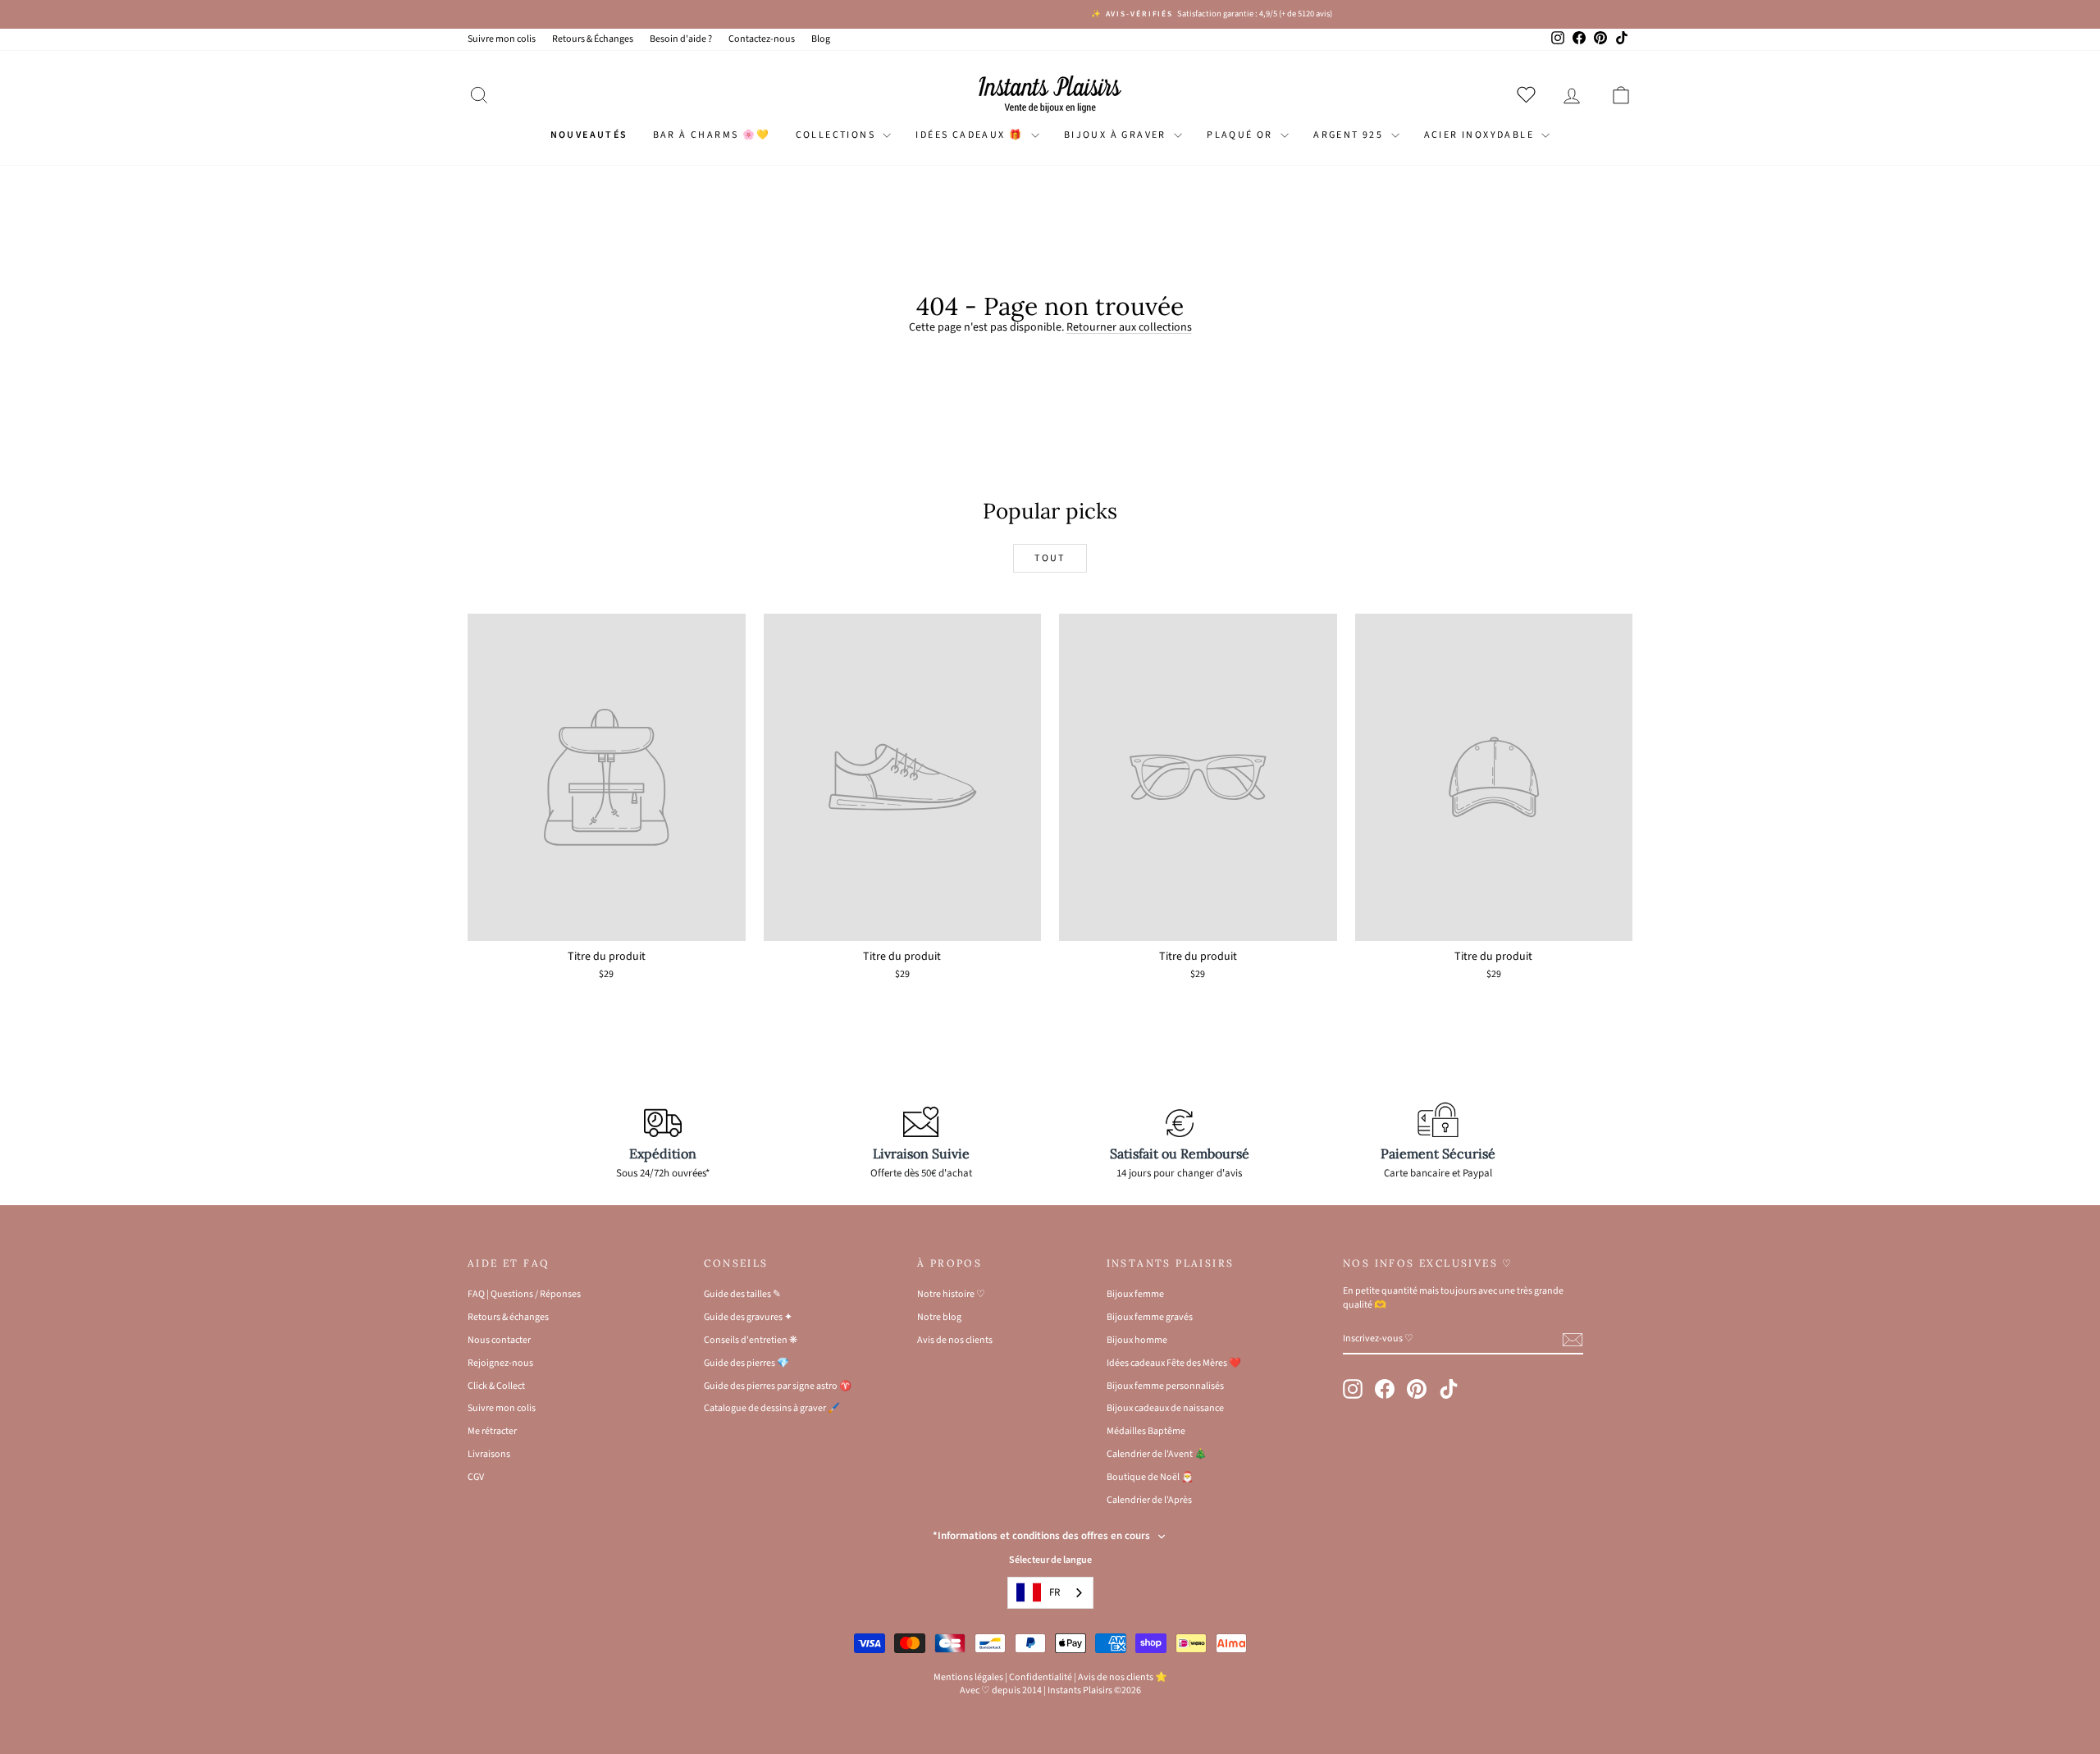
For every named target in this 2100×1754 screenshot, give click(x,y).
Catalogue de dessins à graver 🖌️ (772, 1408)
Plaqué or (1242, 135)
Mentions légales (968, 1677)
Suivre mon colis (502, 39)
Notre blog (939, 1317)
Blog (821, 39)
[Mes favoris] (1529, 94)
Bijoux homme (1137, 1340)
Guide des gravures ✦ (748, 1317)
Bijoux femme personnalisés (1165, 1386)
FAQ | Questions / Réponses (524, 1294)
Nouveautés (589, 135)
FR (1055, 1592)
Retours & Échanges (593, 39)
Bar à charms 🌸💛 (712, 135)
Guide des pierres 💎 (746, 1363)
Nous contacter (499, 1340)
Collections (838, 135)
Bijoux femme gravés (1150, 1317)
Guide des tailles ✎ (742, 1294)
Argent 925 (1350, 135)
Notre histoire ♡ (951, 1294)
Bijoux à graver (1117, 135)
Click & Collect (496, 1386)
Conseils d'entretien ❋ (751, 1340)
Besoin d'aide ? (681, 39)
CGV (476, 1477)
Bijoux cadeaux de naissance (1165, 1408)
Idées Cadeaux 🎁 (971, 135)
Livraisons (489, 1454)
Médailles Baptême (1146, 1431)
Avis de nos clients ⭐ (1123, 1677)
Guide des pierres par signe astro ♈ (778, 1386)
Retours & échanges (508, 1317)
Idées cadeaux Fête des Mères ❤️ (1174, 1363)
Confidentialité (1041, 1677)
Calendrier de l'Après (1149, 1500)
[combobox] (1050, 1593)
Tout (1050, 558)
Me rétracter (492, 1431)
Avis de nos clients (955, 1340)
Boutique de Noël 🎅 (1150, 1477)
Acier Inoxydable (1481, 135)
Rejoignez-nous (500, 1363)
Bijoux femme (1135, 1294)
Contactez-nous (762, 39)
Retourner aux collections (1129, 327)
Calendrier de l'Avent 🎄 (1157, 1454)
